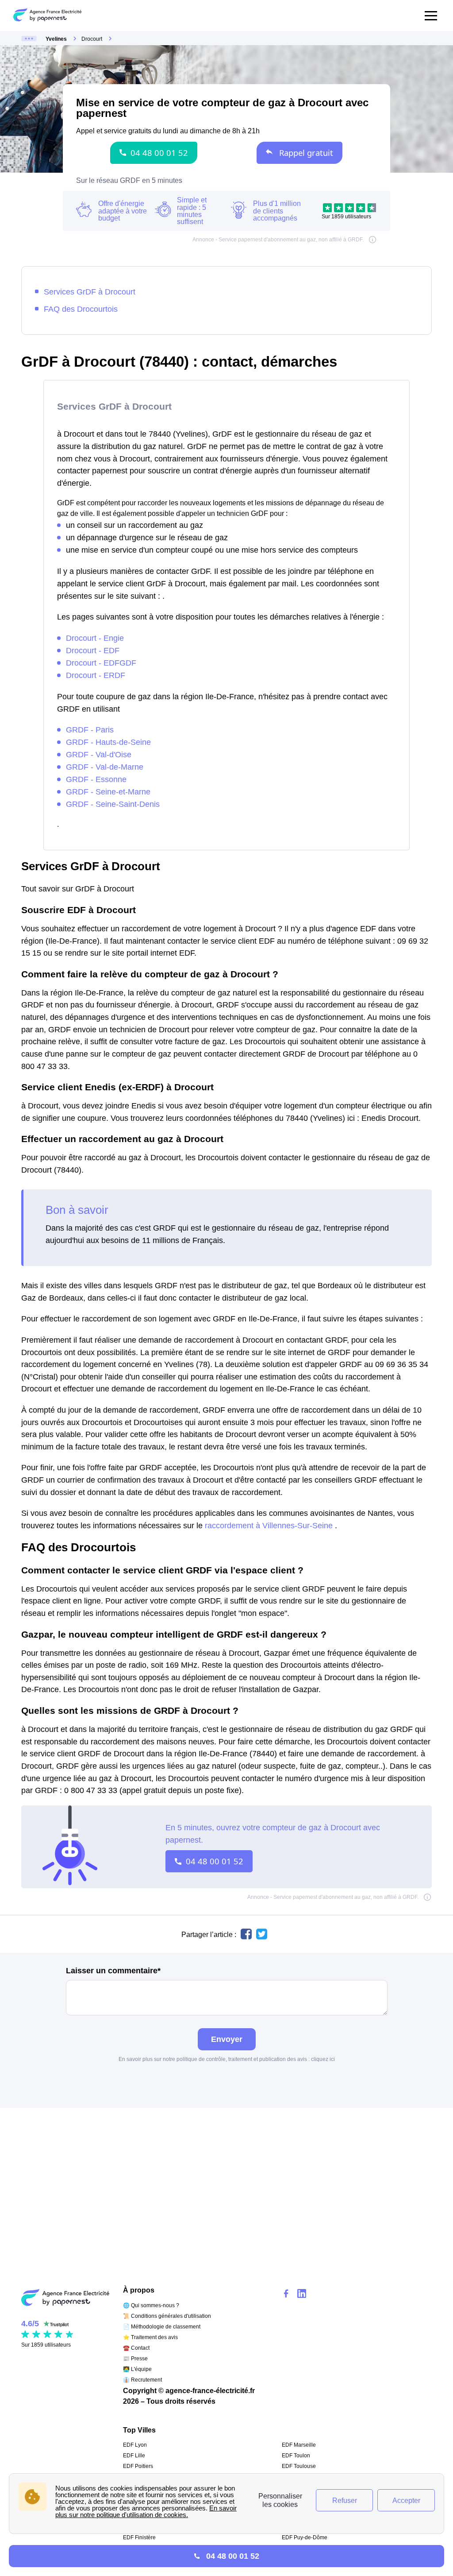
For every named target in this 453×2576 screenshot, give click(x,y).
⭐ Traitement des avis (150, 2337)
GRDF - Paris (90, 730)
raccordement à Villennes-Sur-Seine (270, 1525)
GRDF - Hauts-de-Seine (108, 742)
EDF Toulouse (299, 2466)
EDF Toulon (296, 2456)
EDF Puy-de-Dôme (305, 2537)
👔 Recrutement (142, 2380)
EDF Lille (134, 2456)
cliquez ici (323, 2059)
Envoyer (227, 2039)
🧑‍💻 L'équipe (137, 2369)
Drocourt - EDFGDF (101, 663)
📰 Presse (135, 2359)
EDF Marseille (299, 2445)
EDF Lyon (135, 2445)
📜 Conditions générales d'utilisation (167, 2316)
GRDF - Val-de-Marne (105, 767)
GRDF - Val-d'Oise (99, 754)
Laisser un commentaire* (113, 1971)
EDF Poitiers (138, 2466)
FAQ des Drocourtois (81, 309)
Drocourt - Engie (95, 638)
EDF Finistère (139, 2537)
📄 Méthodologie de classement (162, 2327)
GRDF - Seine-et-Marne (108, 792)
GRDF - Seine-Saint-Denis (113, 804)
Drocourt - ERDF (96, 675)
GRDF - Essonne (96, 779)
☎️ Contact (136, 2348)
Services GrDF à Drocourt (90, 292)
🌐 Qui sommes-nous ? (151, 2305)
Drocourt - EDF (93, 650)
